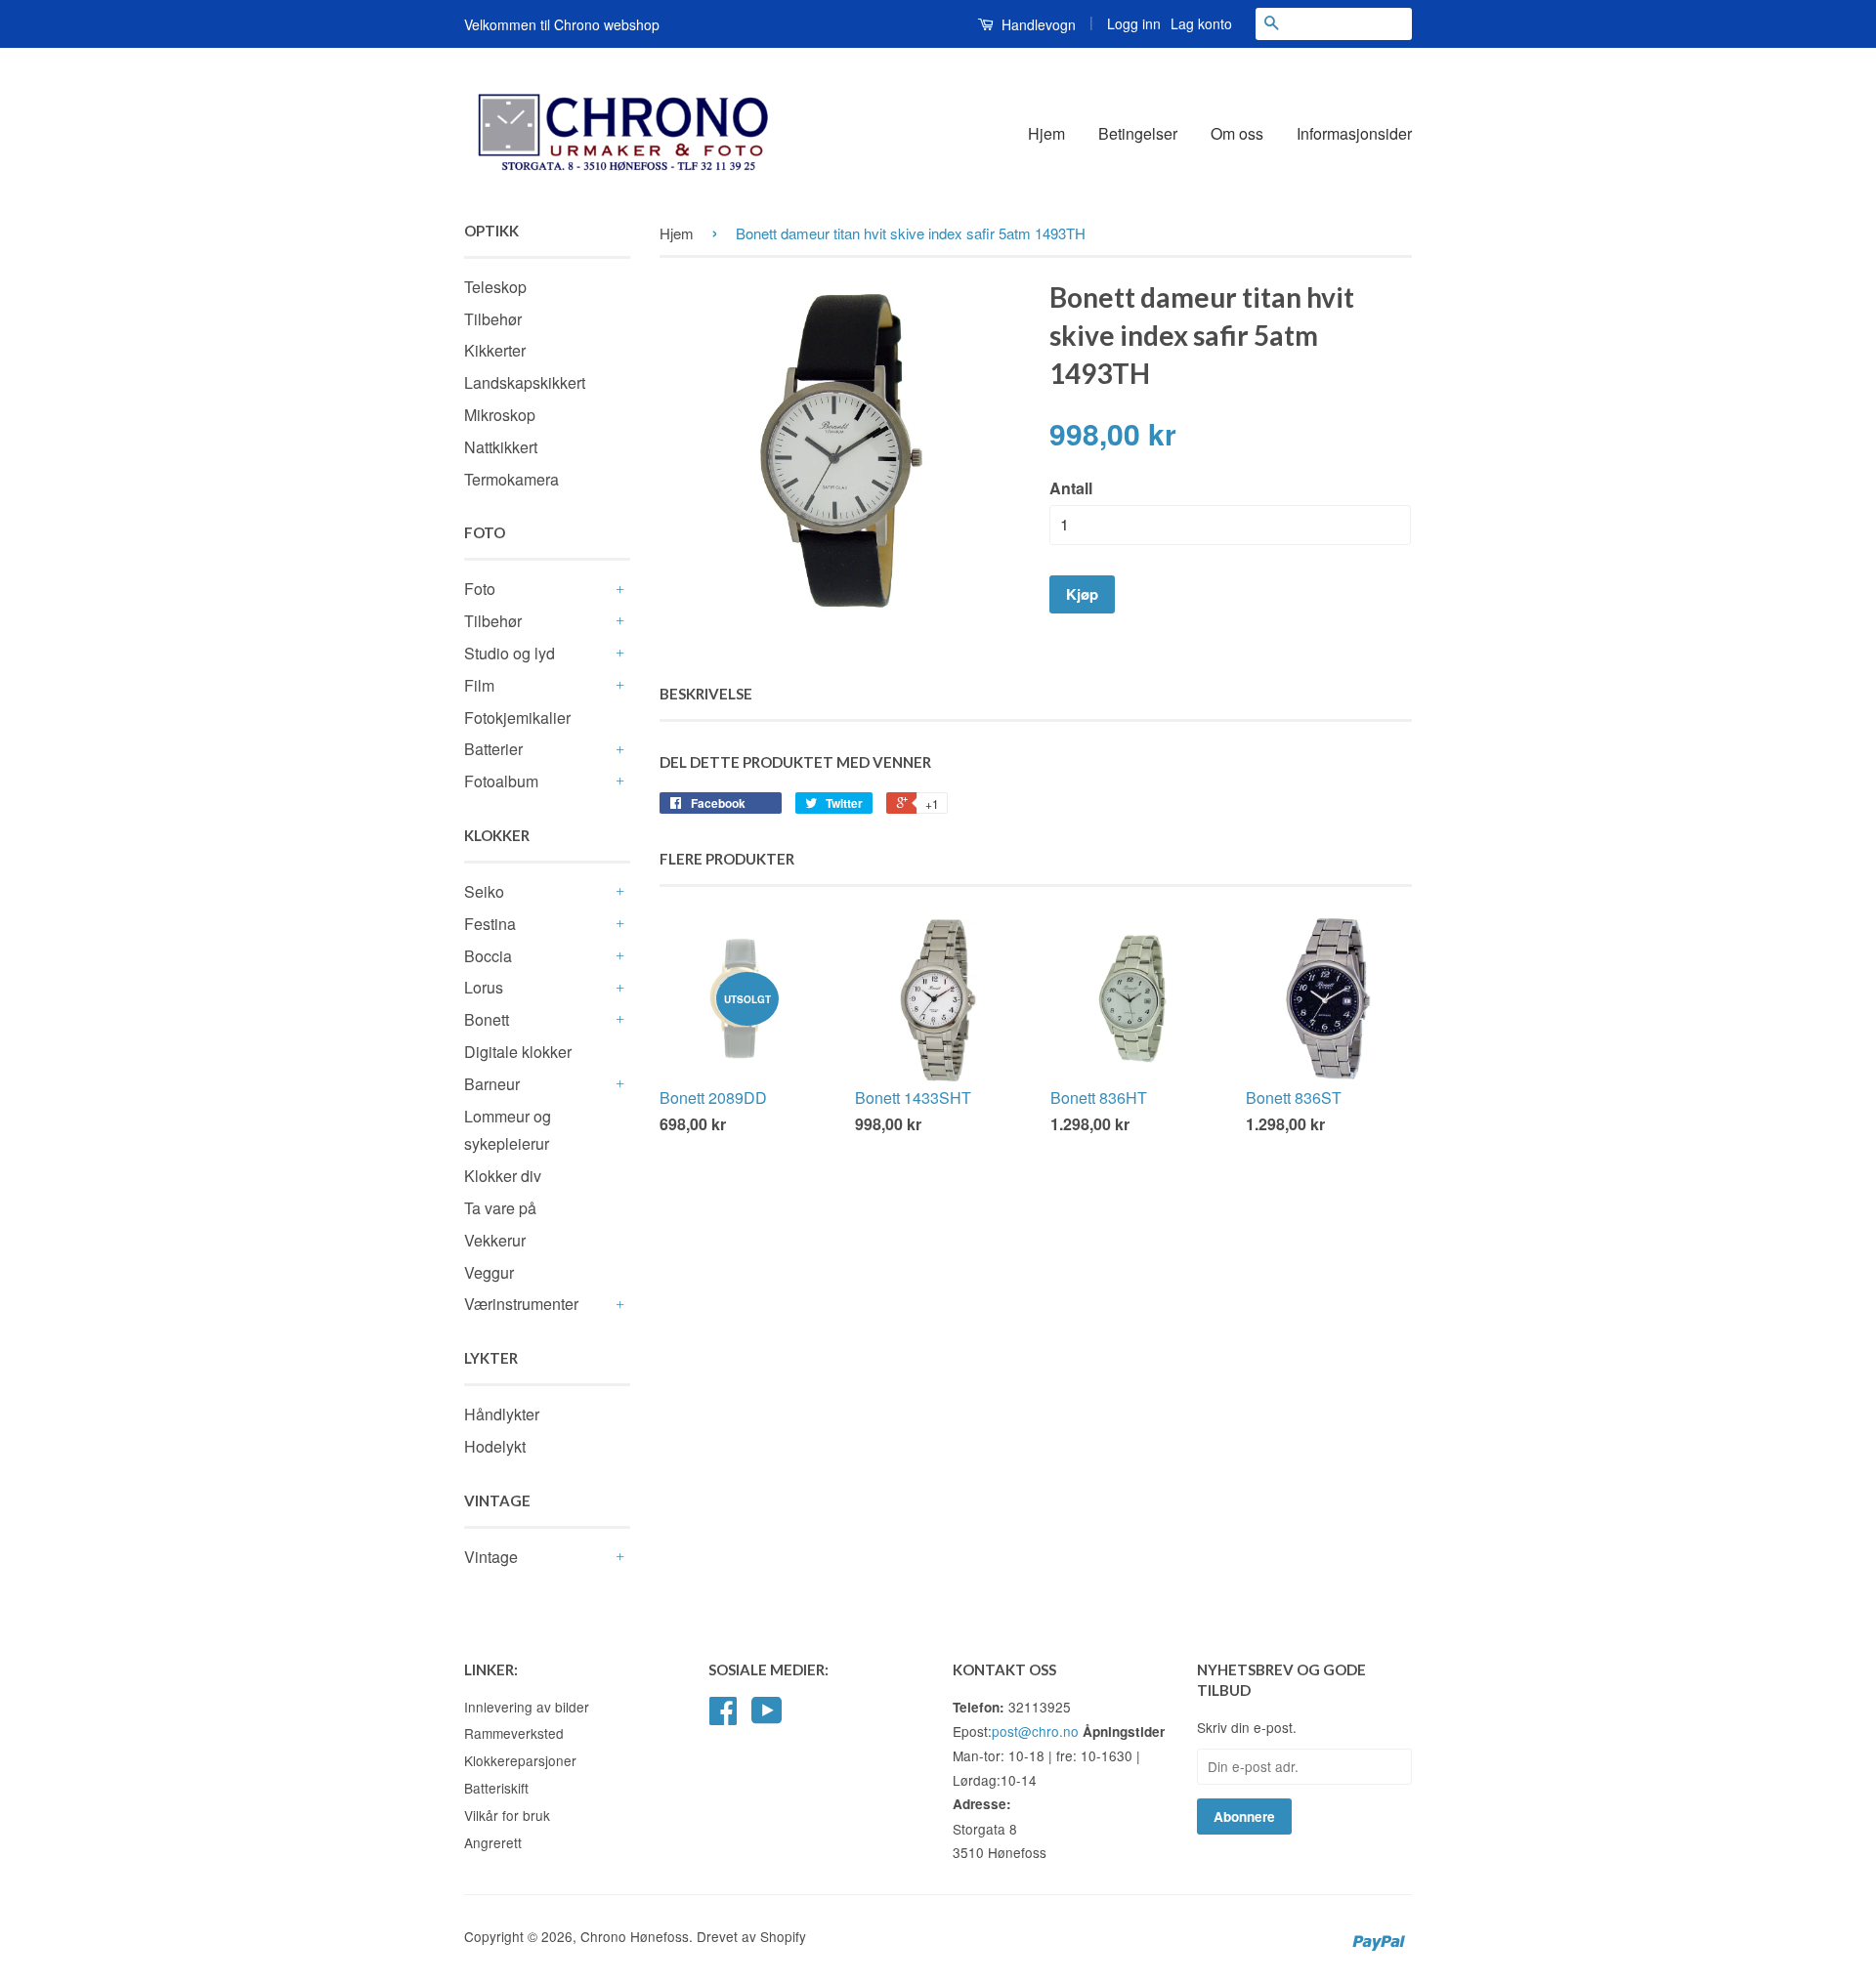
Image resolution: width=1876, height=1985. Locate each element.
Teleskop (495, 287)
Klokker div (503, 1176)
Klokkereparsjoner (520, 1760)
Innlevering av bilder (527, 1707)
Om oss (1237, 133)
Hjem (1046, 133)
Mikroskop (500, 415)
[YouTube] (767, 1716)
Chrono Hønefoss (635, 1936)
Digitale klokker (518, 1052)
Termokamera (512, 479)
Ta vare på (500, 1208)
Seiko (484, 891)
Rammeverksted (514, 1733)
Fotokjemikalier (517, 718)
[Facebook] (723, 1716)
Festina (490, 924)
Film (479, 685)
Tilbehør (493, 319)
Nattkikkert (501, 447)
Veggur (489, 1272)
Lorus (484, 987)
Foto (480, 589)
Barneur (492, 1084)
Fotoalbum (501, 781)
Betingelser (1138, 133)
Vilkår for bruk (507, 1815)
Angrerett (493, 1842)
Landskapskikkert (525, 382)
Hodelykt (495, 1446)
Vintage (491, 1557)
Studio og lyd (510, 653)
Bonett (487, 1019)
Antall (1071, 488)
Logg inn (1134, 23)
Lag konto (1201, 23)
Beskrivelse (706, 694)
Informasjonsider (1354, 133)
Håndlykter (502, 1414)
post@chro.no (1035, 1731)
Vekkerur (495, 1240)
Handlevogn (1037, 24)
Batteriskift (496, 1788)
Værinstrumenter (521, 1304)
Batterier (493, 749)
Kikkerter (495, 350)
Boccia (488, 956)
